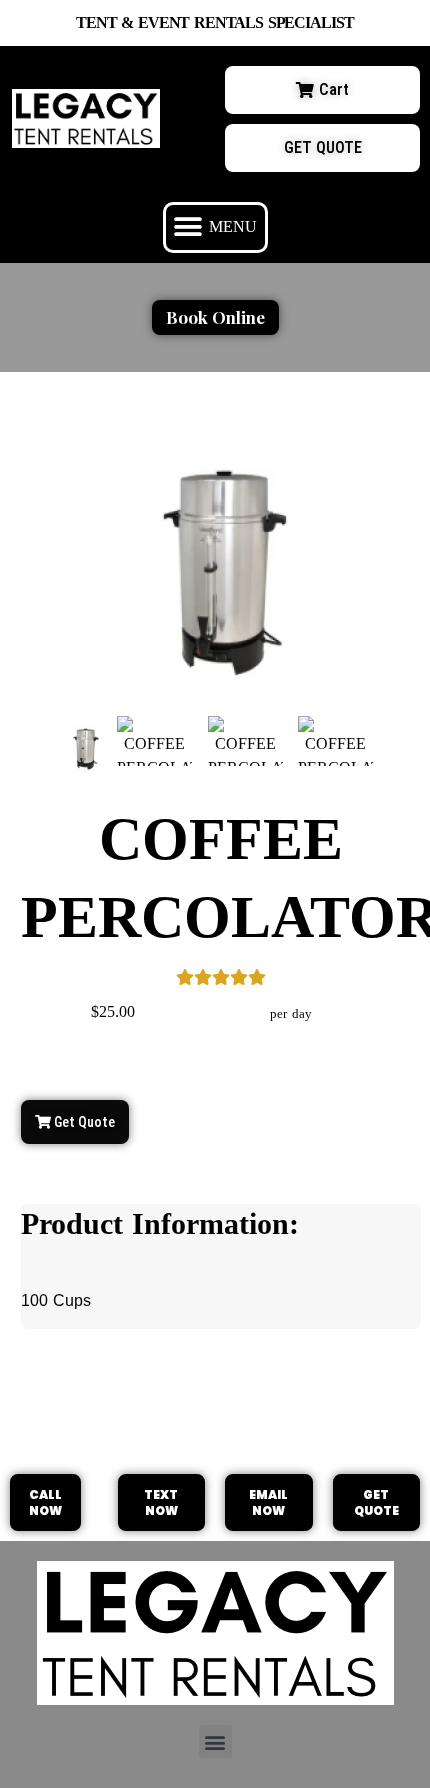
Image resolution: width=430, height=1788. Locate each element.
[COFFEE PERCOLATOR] (84, 748)
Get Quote (83, 1122)
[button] (215, 227)
